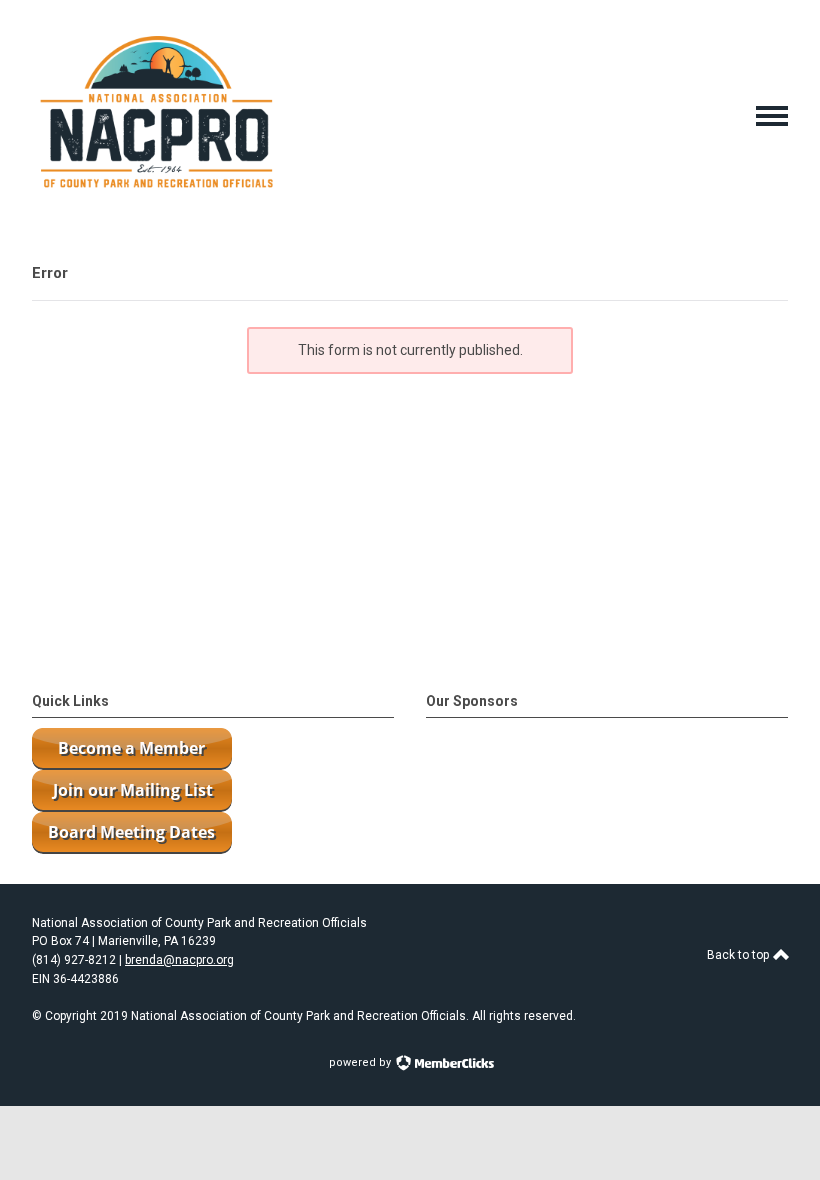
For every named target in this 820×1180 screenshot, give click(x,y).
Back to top (739, 955)
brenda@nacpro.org (179, 960)
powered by (361, 1062)
